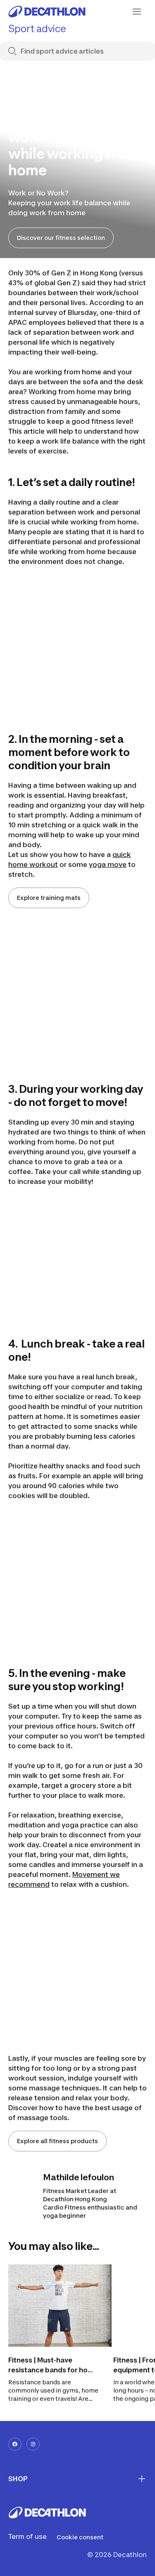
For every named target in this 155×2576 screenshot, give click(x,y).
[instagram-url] (33, 2444)
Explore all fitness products (57, 2141)
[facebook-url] (15, 2444)
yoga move (108, 864)
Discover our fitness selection (61, 238)
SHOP (18, 2479)
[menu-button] (137, 12)
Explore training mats (49, 898)
